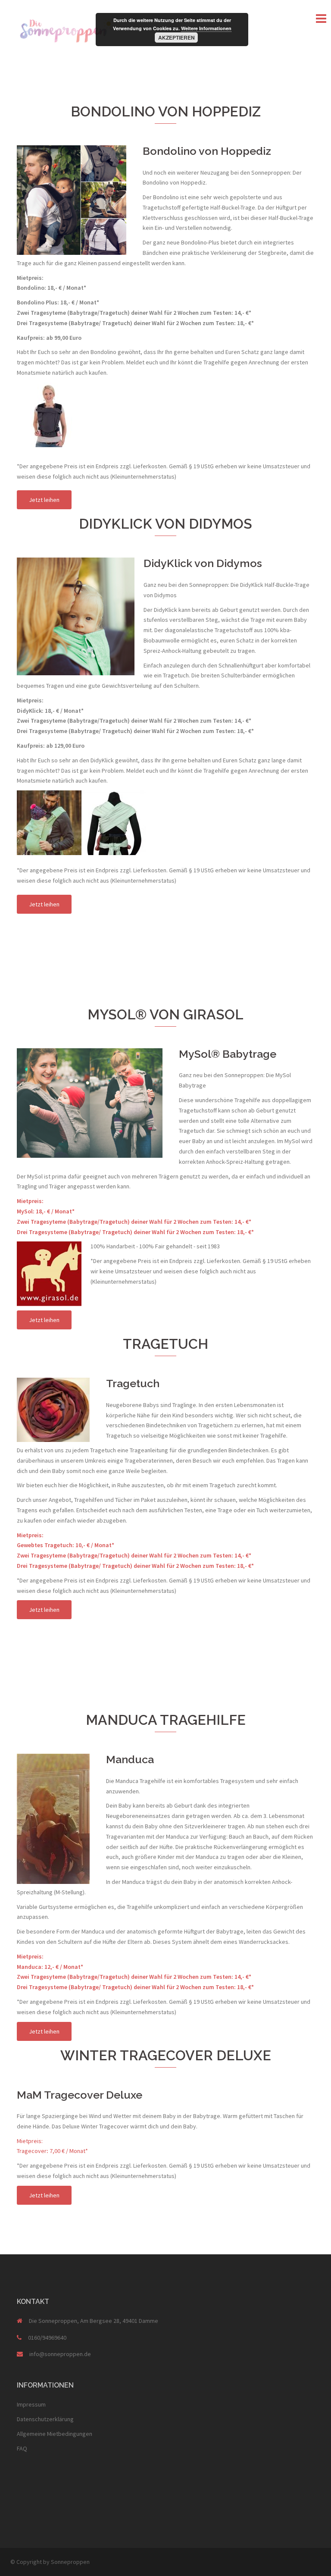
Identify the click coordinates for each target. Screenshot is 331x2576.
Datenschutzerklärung (45, 2419)
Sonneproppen (70, 2562)
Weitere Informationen (206, 28)
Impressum (31, 2404)
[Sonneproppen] (66, 29)
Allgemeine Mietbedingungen (55, 2434)
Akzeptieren (176, 38)
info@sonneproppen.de (60, 2354)
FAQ (22, 2448)
